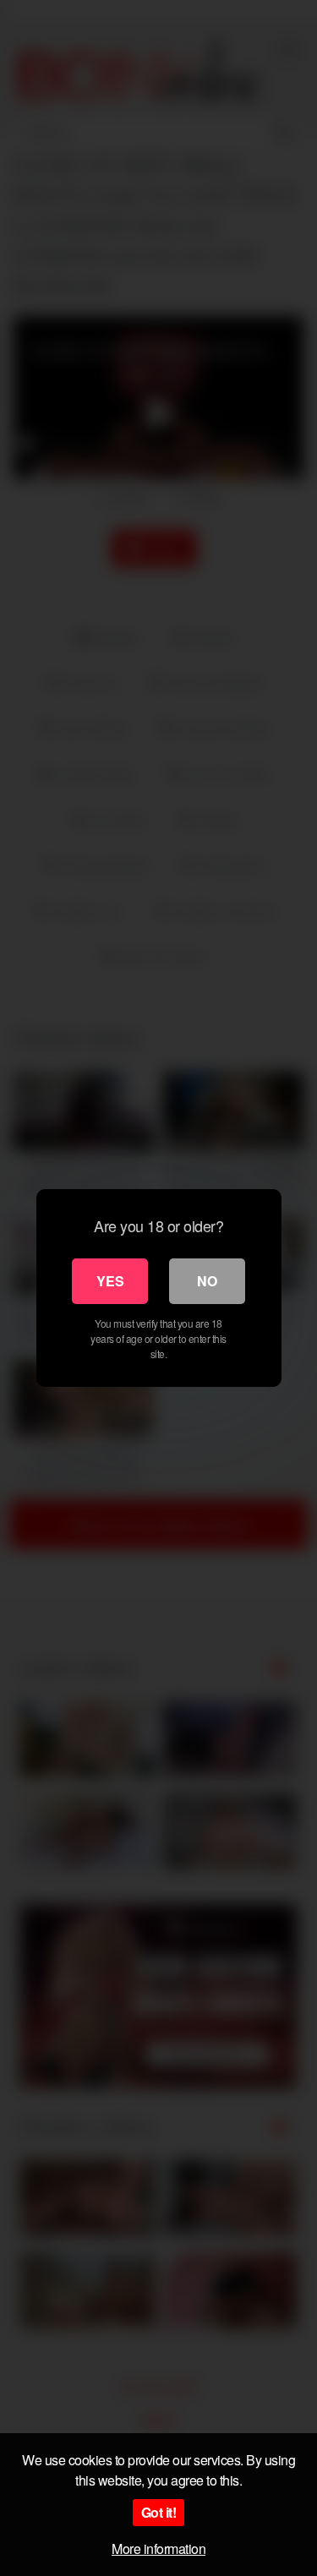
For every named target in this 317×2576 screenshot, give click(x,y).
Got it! (159, 2512)
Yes (110, 1281)
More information (158, 2549)
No (207, 1281)
